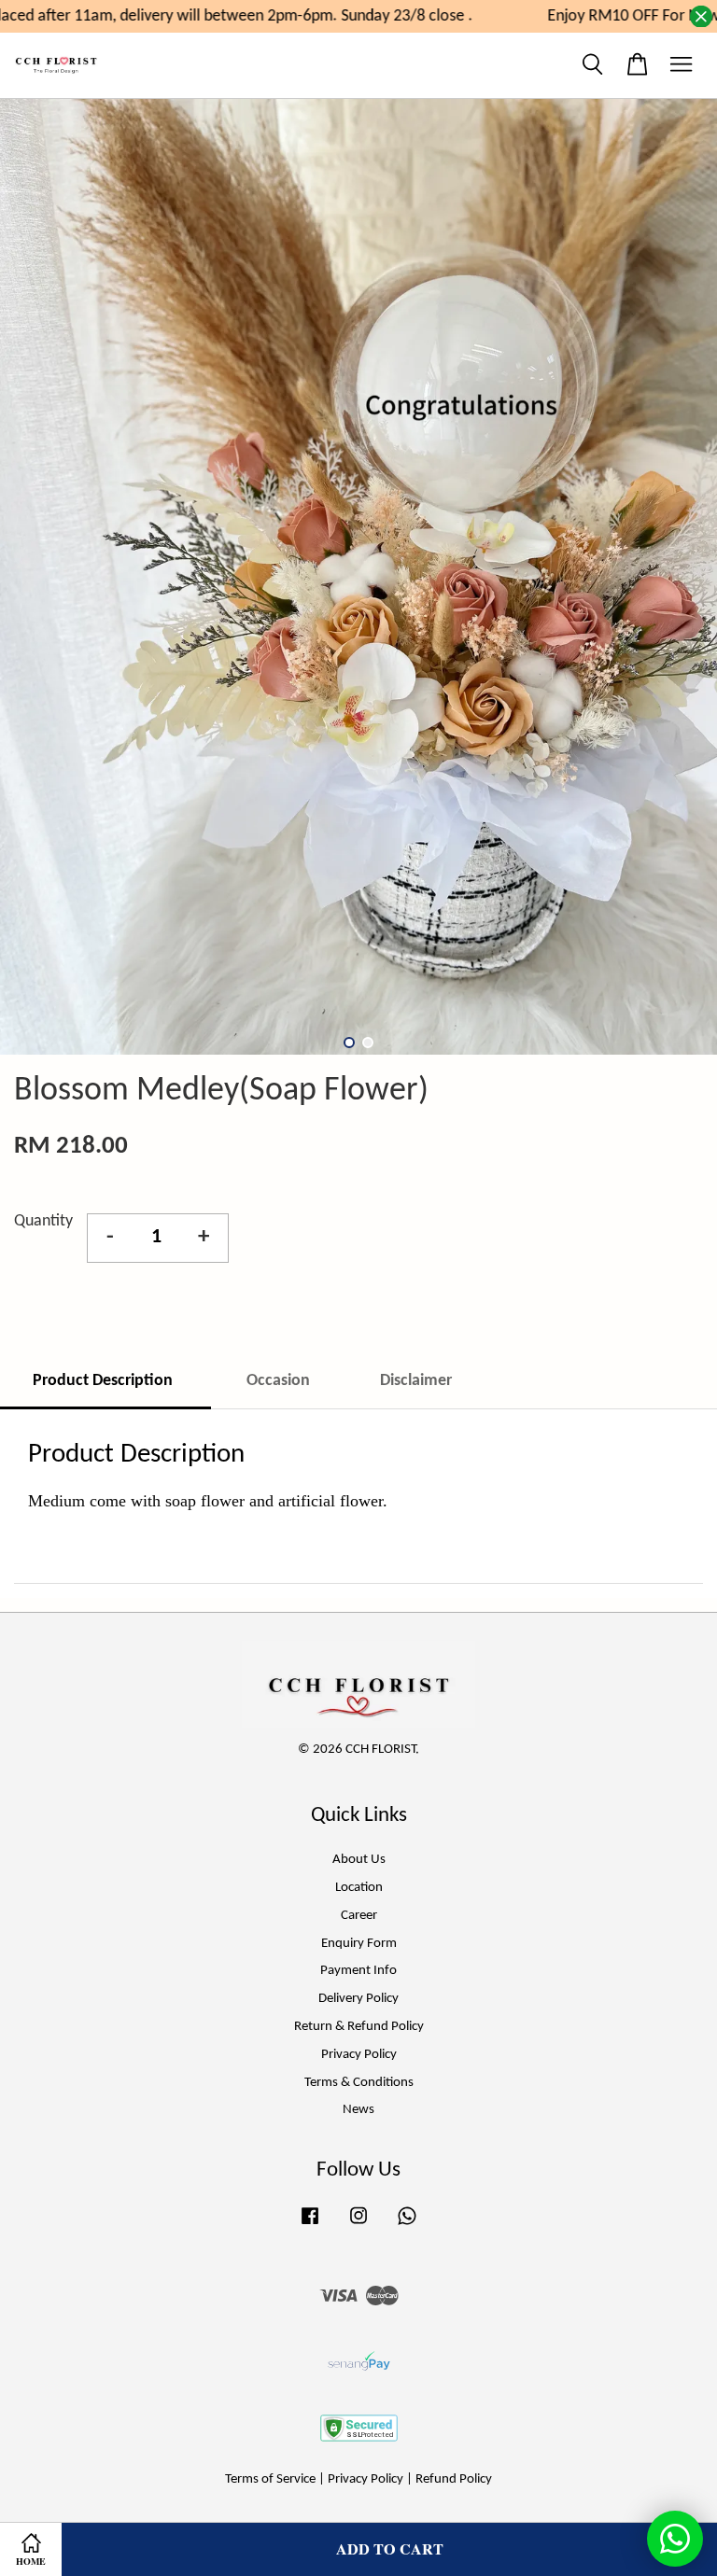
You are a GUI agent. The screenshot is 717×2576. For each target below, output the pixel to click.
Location (359, 1888)
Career (359, 1916)
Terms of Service (270, 2479)
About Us (359, 1860)
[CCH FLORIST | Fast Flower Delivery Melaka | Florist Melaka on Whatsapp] (407, 2226)
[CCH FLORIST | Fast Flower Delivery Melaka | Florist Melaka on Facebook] (310, 2226)
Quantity (43, 1221)
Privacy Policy (359, 2055)
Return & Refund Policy (359, 2027)
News (358, 2110)
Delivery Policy (358, 1999)
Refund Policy (454, 2479)
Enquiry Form (359, 1944)
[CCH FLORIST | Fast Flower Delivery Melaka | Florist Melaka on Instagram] (358, 2226)
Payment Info (358, 1971)
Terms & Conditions (359, 2083)
